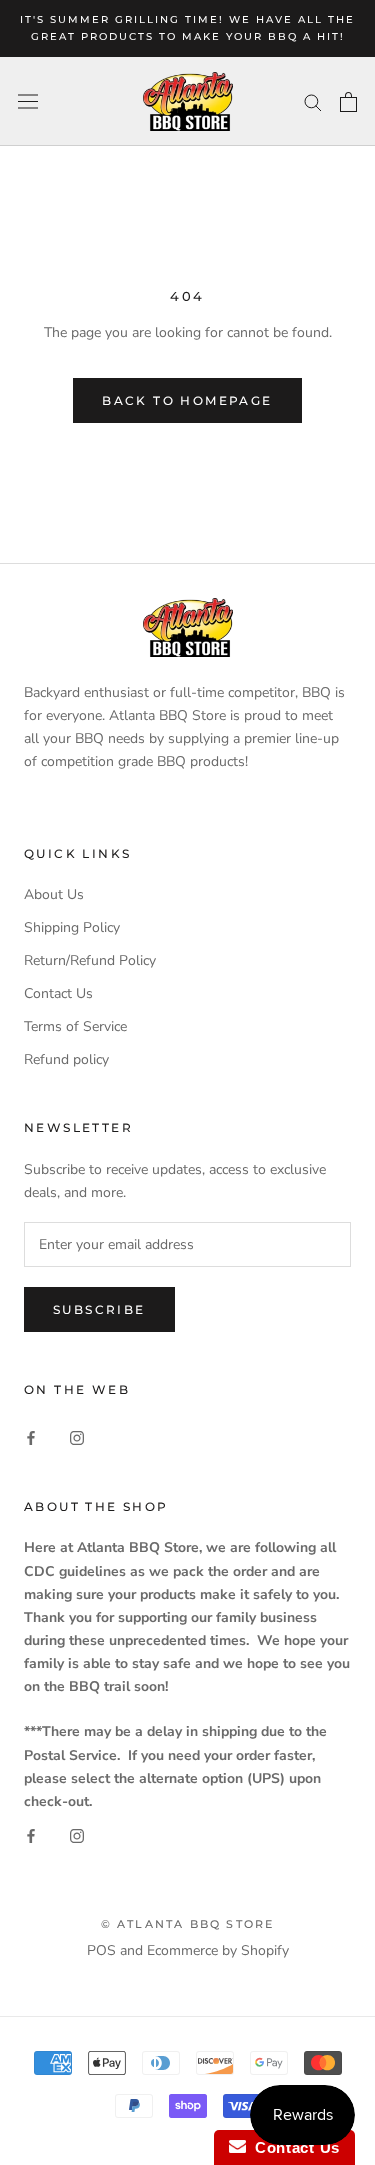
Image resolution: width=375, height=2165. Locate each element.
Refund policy (66, 1059)
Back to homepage (187, 400)
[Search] (313, 101)
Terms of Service (75, 1026)
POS (101, 1950)
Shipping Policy (72, 927)
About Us (54, 894)
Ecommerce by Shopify (218, 1950)
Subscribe (99, 1309)
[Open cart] (348, 102)
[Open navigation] (28, 101)
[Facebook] (31, 1437)
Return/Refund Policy (90, 960)
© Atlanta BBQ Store (188, 1924)
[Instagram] (77, 1437)
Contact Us (58, 993)
